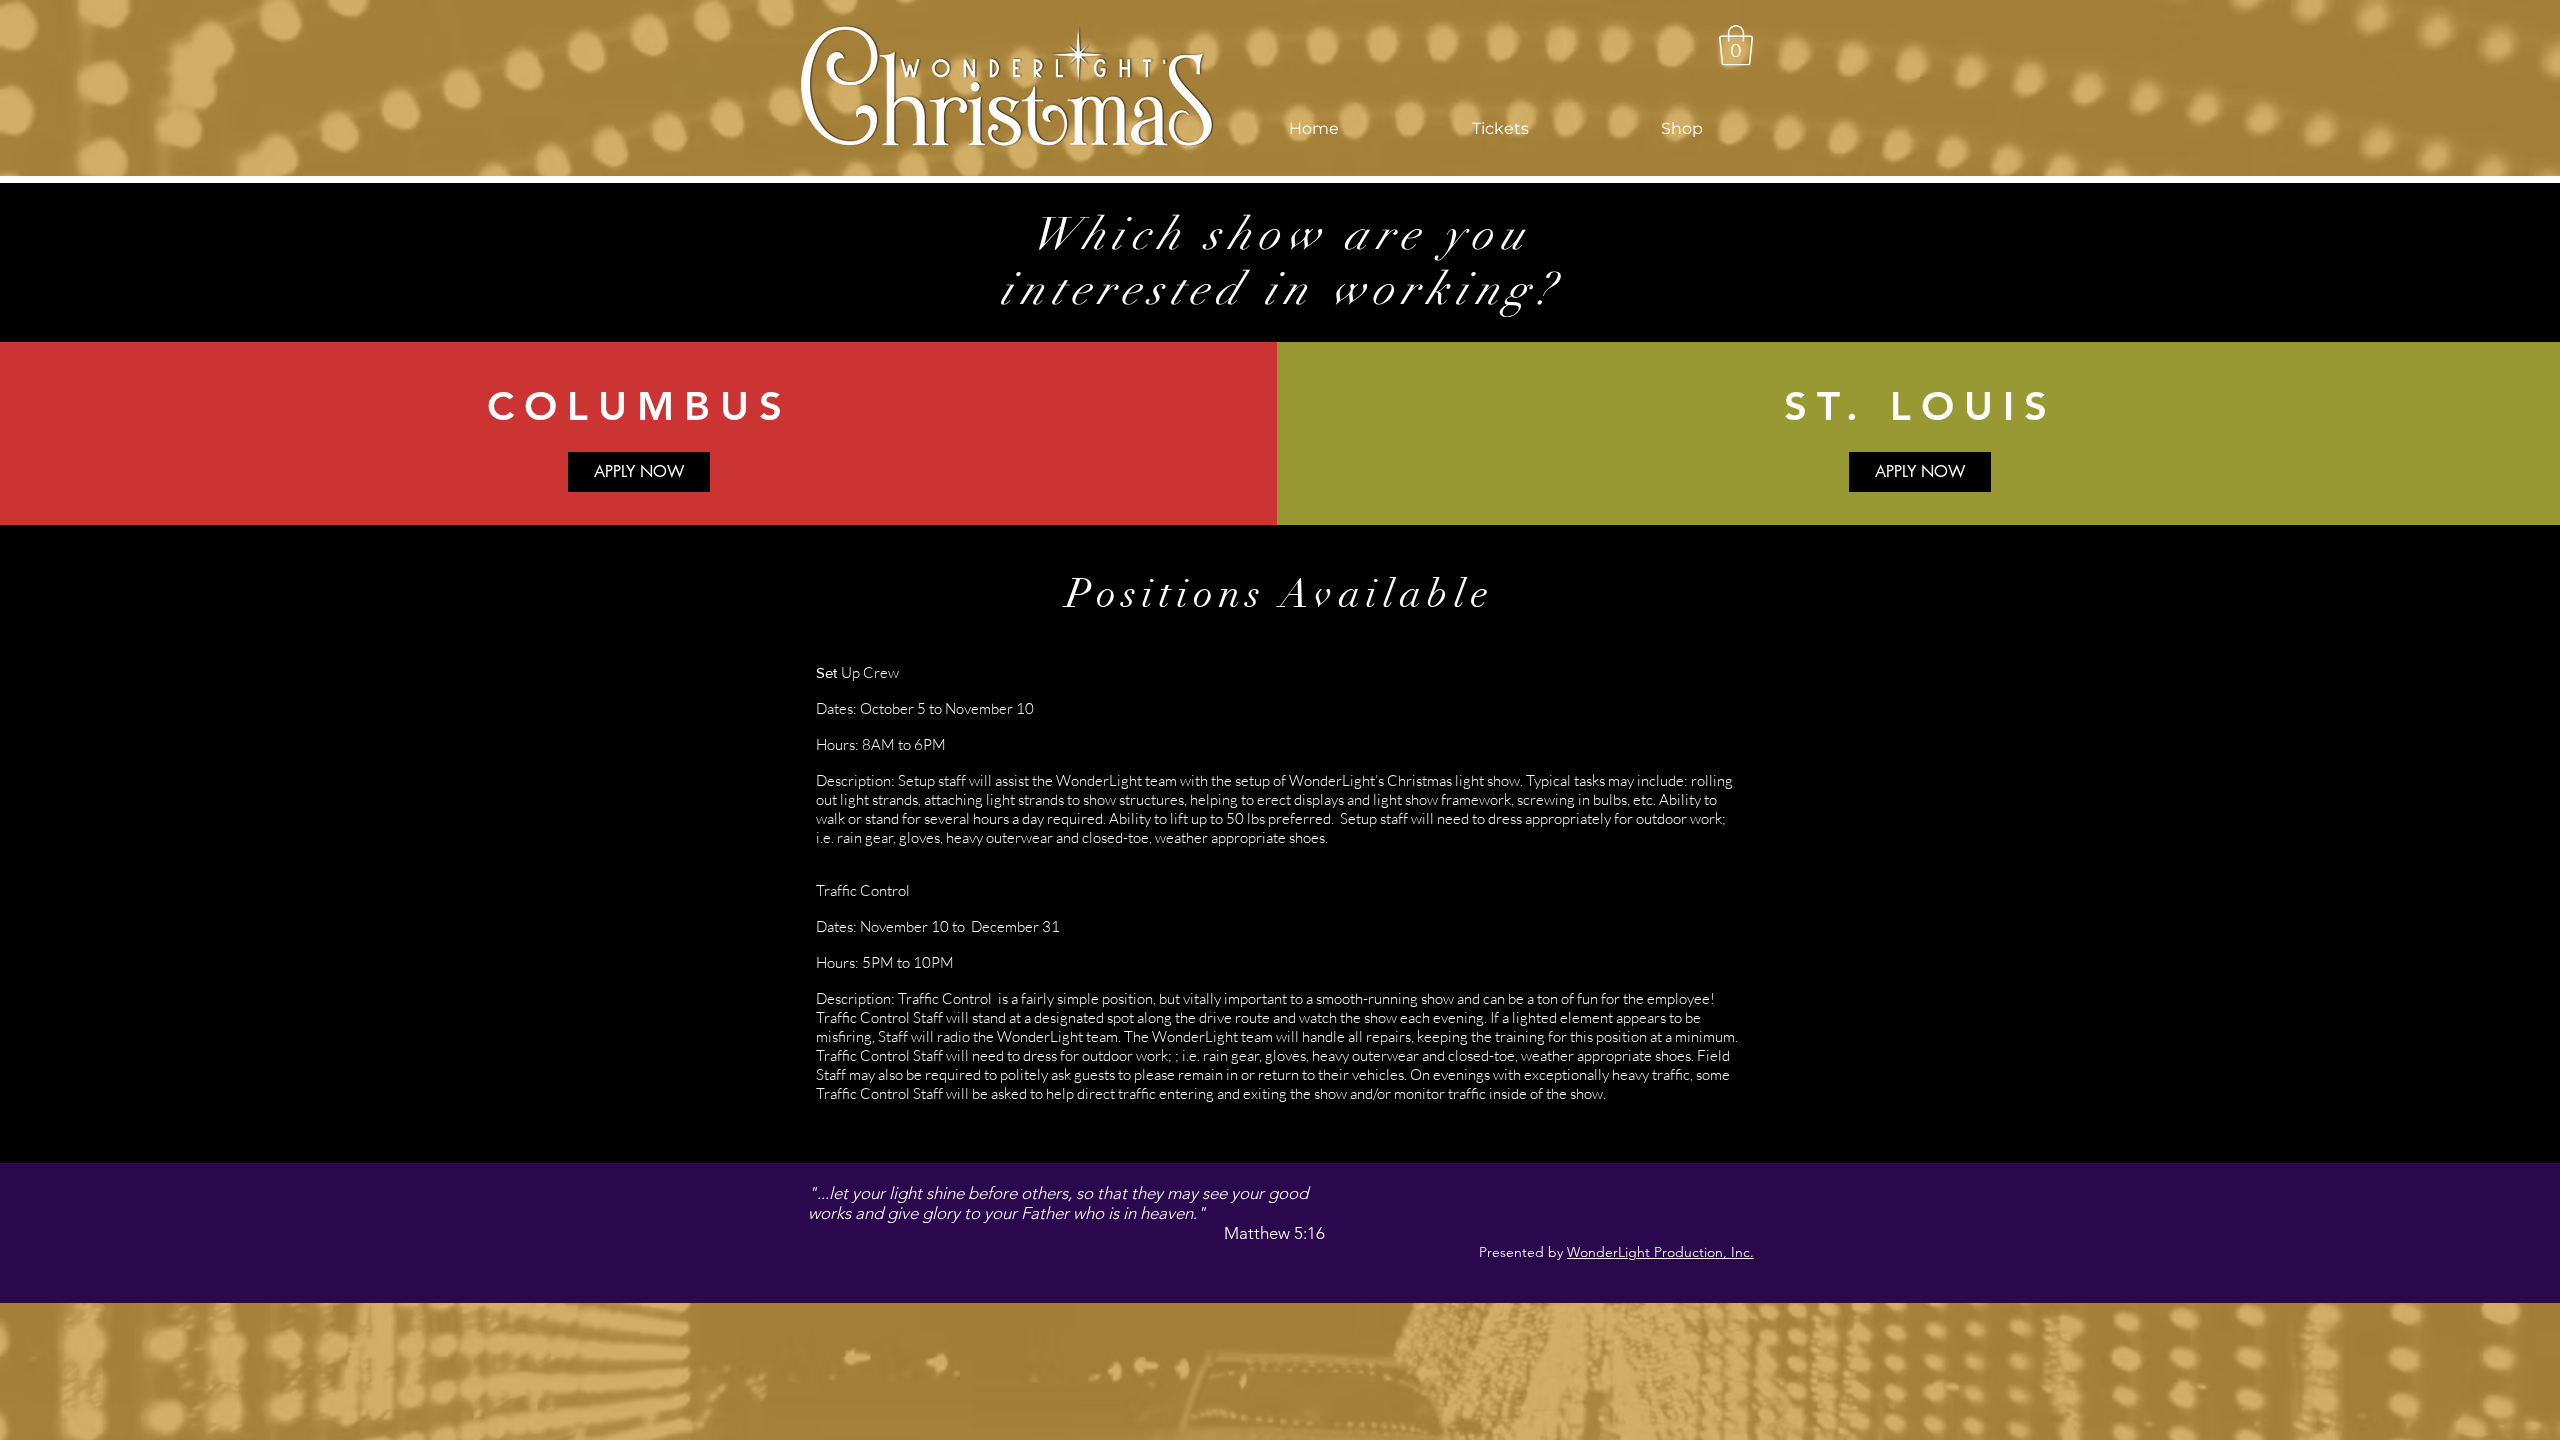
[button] (1500, 129)
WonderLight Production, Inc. (1660, 1252)
